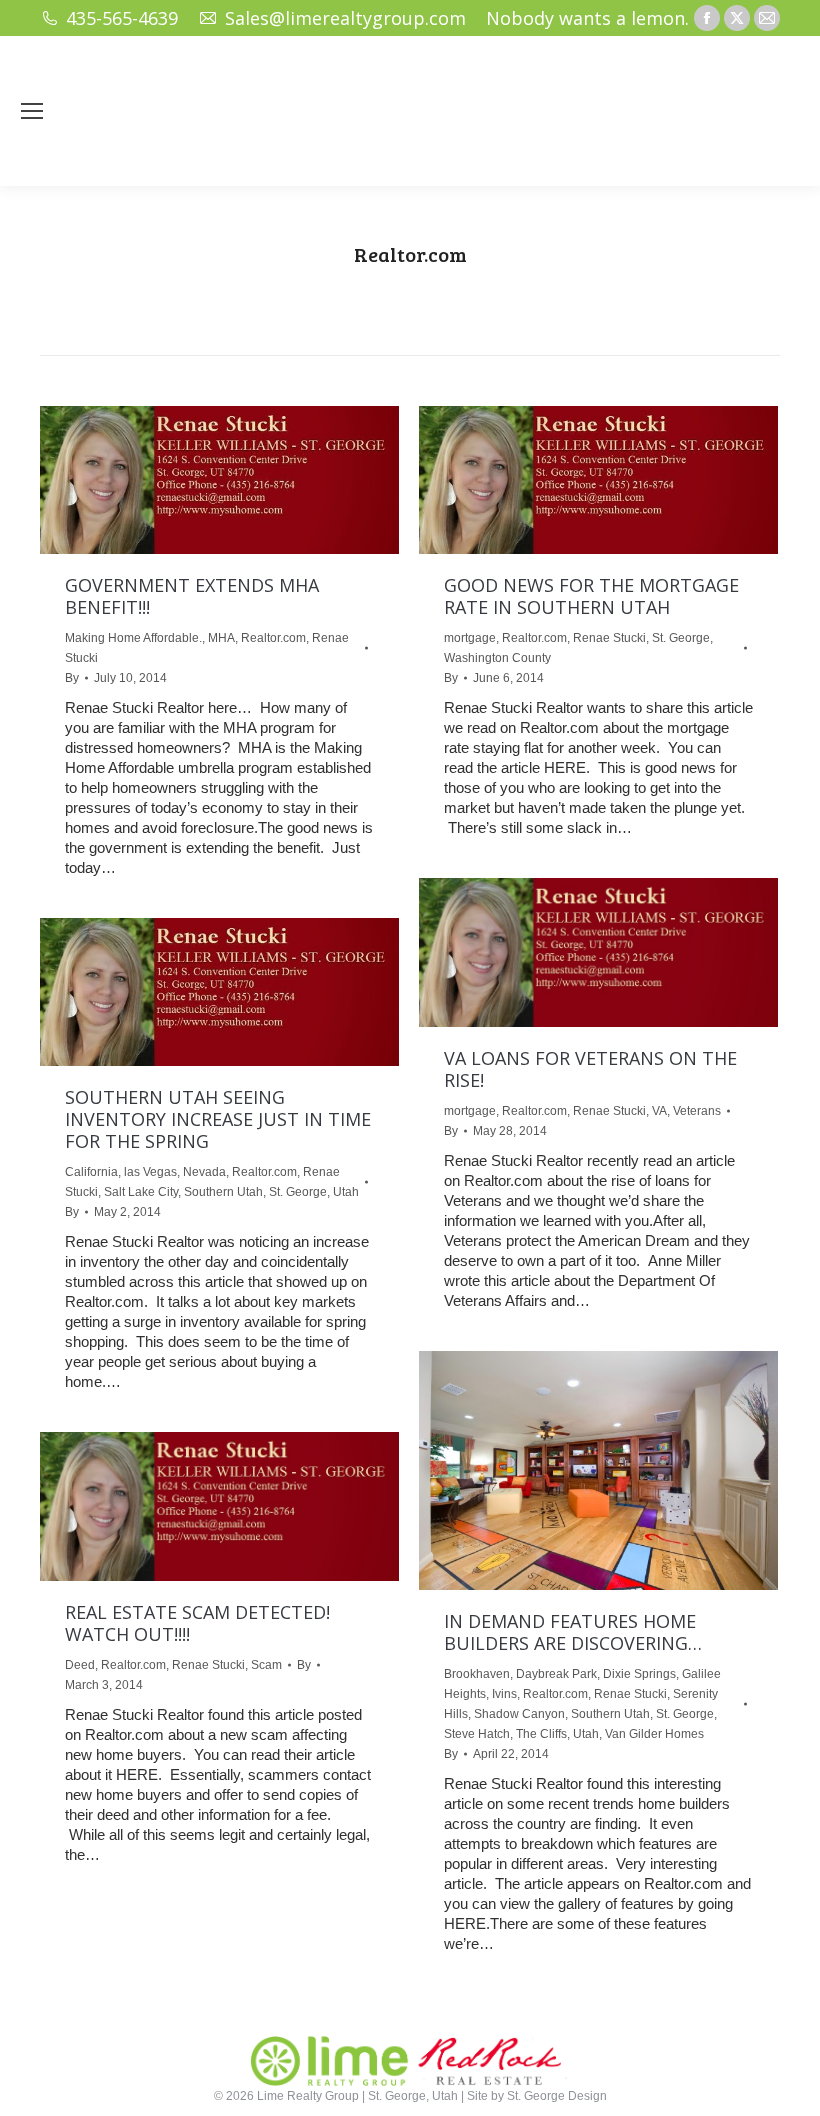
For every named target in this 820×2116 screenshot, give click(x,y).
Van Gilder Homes (654, 1734)
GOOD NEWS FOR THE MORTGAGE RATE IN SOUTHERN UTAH (591, 596)
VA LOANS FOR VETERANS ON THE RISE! (590, 1069)
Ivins (504, 1694)
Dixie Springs (639, 1674)
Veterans (697, 1111)
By (72, 678)
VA (659, 1111)
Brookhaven (477, 1674)
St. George (681, 638)
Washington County (497, 658)
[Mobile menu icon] (32, 111)
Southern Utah (223, 1192)
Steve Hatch (477, 1734)
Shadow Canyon (519, 1714)
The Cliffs (541, 1734)
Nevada (204, 1172)
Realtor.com (273, 638)
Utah (346, 1192)
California (91, 1172)
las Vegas (150, 1172)
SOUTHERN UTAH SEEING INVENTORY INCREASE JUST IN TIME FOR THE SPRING (218, 1119)
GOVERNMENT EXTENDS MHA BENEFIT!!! (192, 596)
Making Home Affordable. (133, 638)
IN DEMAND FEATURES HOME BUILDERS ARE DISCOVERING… (573, 1632)
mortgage (470, 638)
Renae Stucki (609, 638)
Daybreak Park (556, 1674)
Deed (80, 1665)
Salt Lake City (141, 1192)
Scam (266, 1665)
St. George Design (557, 2096)
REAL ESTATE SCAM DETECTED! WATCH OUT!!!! (197, 1623)
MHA (221, 638)
